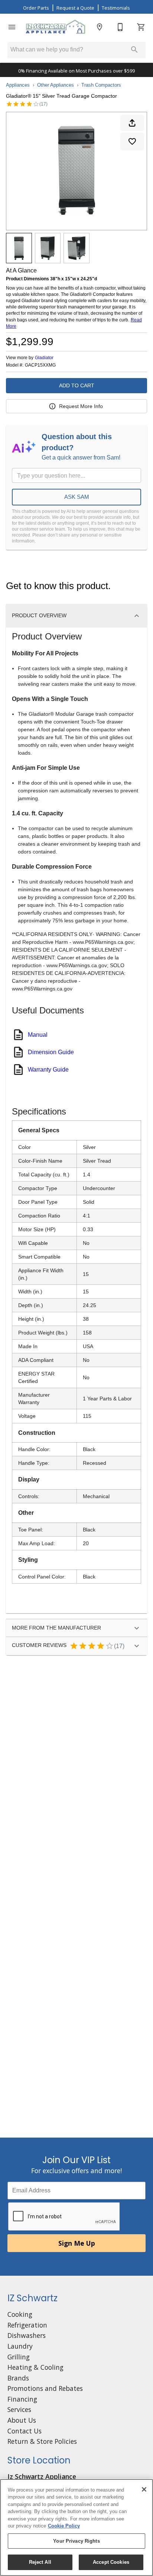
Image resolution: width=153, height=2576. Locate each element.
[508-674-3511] (120, 27)
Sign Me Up (77, 2243)
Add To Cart (77, 385)
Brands (18, 2378)
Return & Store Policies (42, 2441)
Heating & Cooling (35, 2367)
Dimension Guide (51, 1052)
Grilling (19, 2357)
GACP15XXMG (40, 365)
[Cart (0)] (141, 27)
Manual (38, 1035)
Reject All (40, 2562)
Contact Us (25, 2431)
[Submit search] (134, 50)
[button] (12, 27)
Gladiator (44, 358)
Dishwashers (27, 2335)
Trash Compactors (101, 85)
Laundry (20, 2346)
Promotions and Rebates (45, 2388)
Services (19, 2409)
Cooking (20, 2314)
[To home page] (56, 27)
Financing (22, 2399)
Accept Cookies (111, 2562)
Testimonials (116, 8)
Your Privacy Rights (76, 2541)
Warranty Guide (48, 1070)
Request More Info (81, 406)
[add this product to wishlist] (132, 141)
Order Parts (36, 8)
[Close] (144, 2489)
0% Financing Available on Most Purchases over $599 (76, 71)
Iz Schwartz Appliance (42, 2476)
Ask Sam (77, 497)
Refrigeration (27, 2325)
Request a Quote (75, 8)
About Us (22, 2420)
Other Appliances (56, 85)
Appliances (18, 85)
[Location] (100, 27)
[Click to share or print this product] (132, 123)
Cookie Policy (64, 2526)
